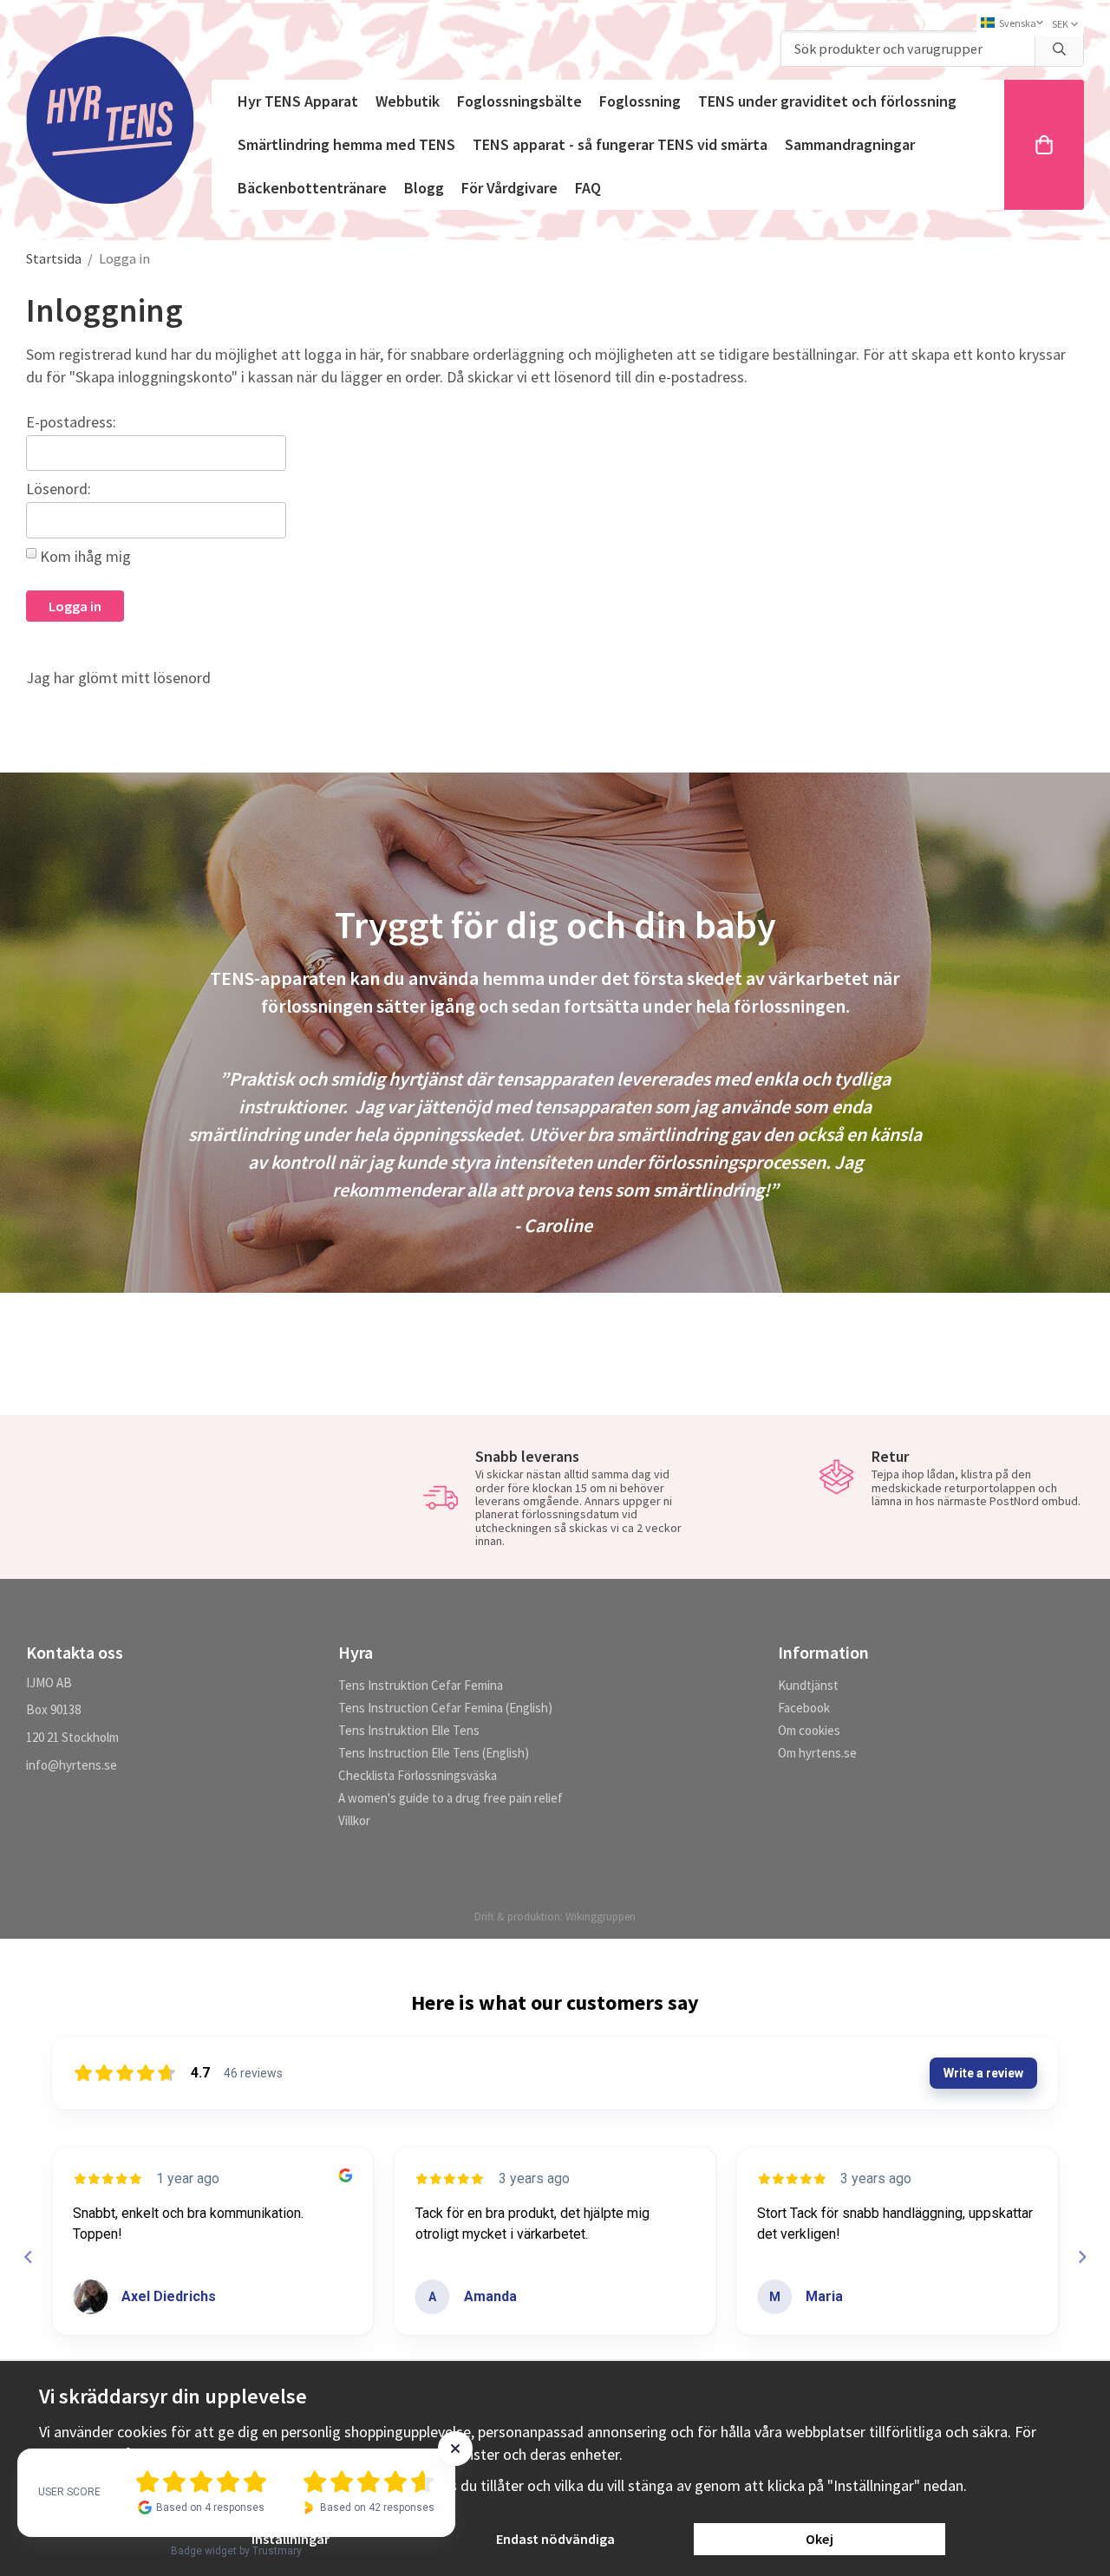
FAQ (588, 188)
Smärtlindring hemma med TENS (346, 144)
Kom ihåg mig (85, 556)
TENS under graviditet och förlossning (827, 101)
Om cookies (809, 1730)
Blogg (424, 188)
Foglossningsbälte (519, 101)
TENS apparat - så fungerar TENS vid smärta (620, 144)
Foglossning (640, 101)
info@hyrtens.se (72, 1765)
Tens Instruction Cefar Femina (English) (445, 1708)
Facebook (804, 1708)
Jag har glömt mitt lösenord (118, 678)
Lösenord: (59, 489)
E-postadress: (71, 422)
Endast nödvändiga (555, 2539)
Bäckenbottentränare (312, 188)
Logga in (75, 606)
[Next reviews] (1081, 2257)
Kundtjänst (808, 1685)
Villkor (354, 1820)
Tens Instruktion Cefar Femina (421, 1685)
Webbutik (408, 101)
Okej (819, 2539)
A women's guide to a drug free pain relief (451, 1798)
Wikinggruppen (601, 1917)
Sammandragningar (850, 144)
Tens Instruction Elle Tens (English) (434, 1753)
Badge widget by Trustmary (236, 2551)
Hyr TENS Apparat (298, 101)
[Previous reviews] (28, 2257)
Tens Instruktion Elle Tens (409, 1730)
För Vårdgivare (509, 188)
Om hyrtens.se (817, 1753)
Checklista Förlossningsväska (418, 1775)
